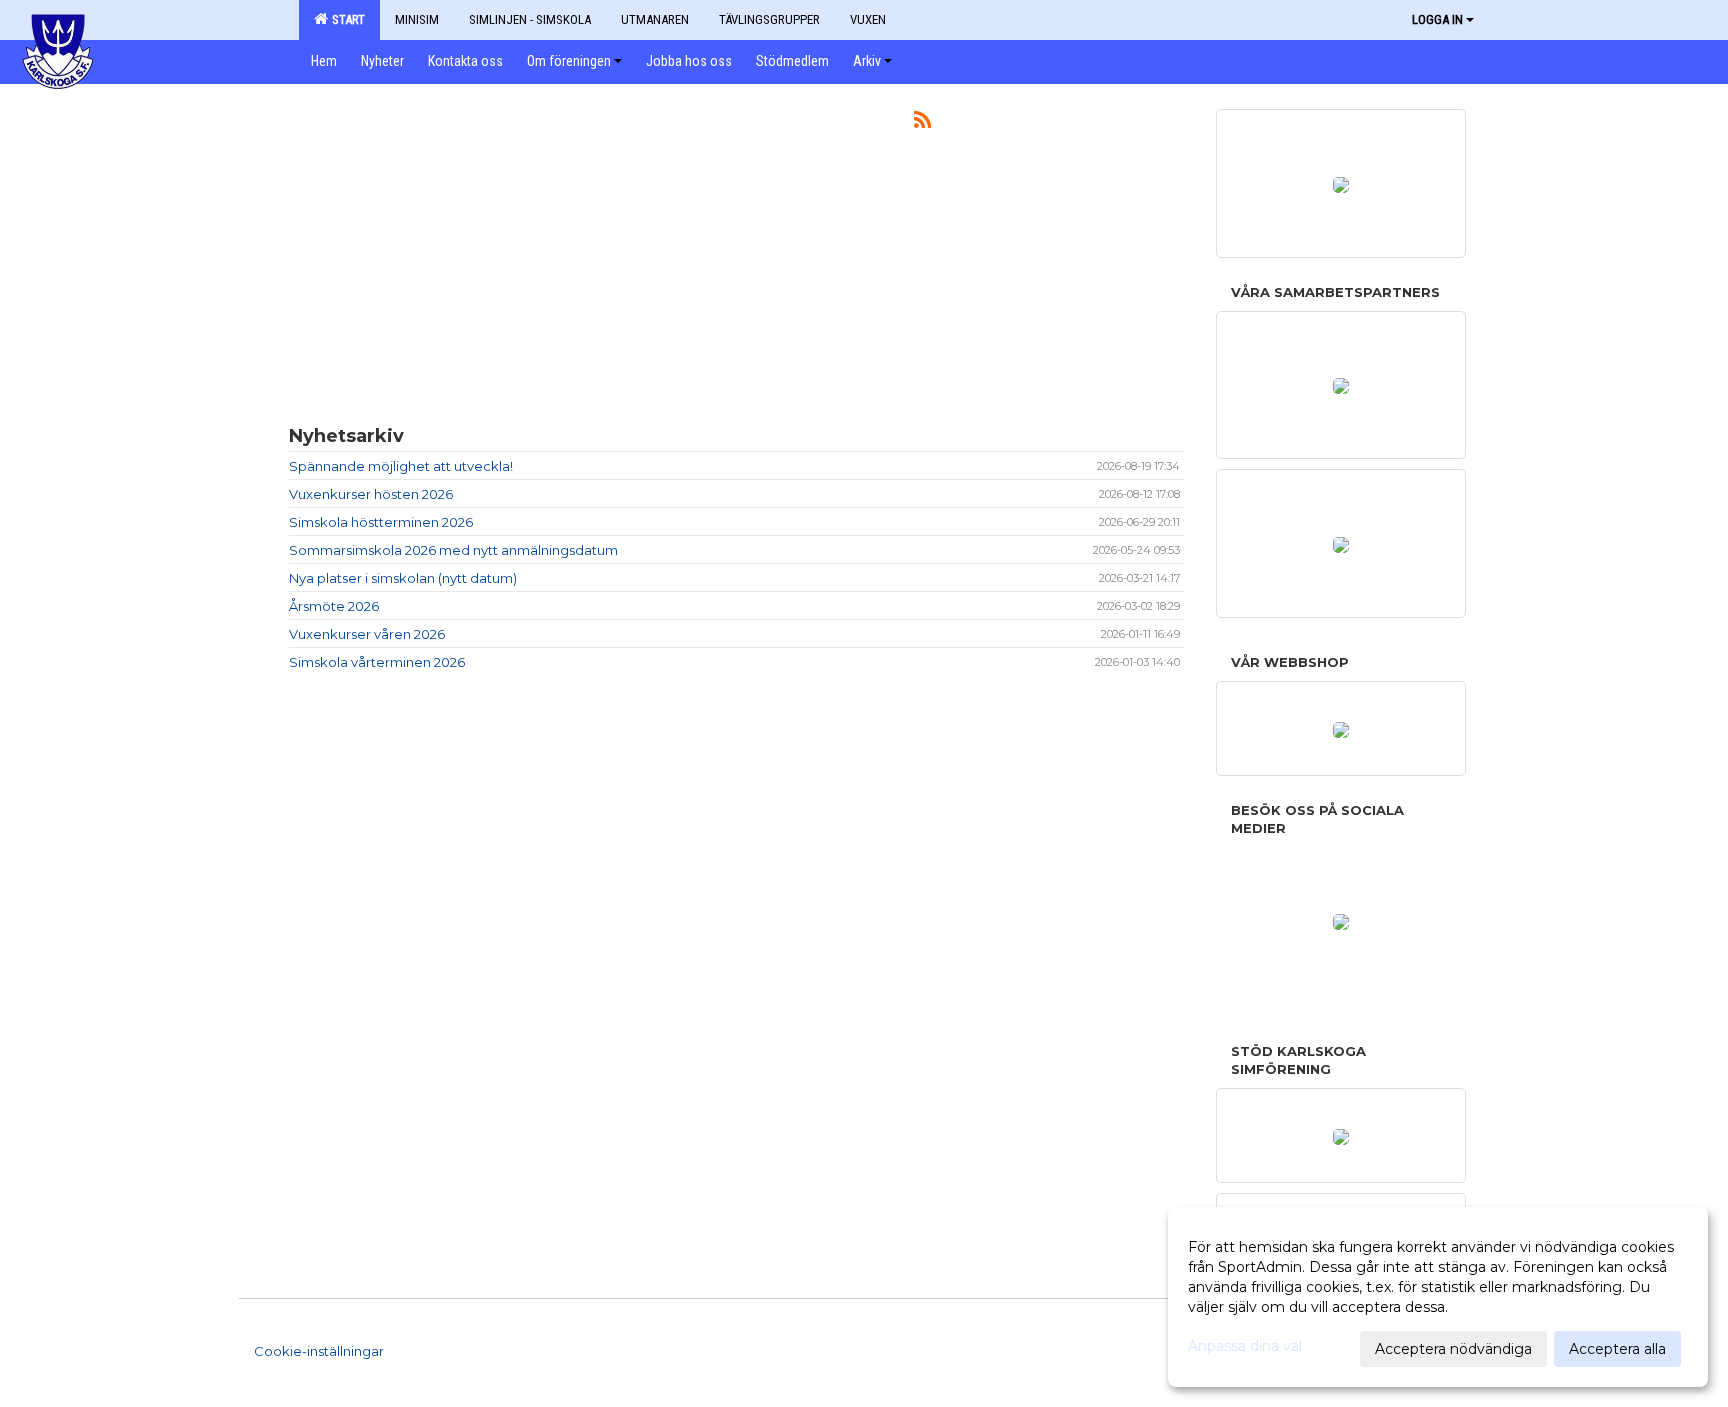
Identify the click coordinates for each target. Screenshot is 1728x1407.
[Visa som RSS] (922, 123)
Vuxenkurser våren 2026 (367, 634)
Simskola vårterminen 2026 (377, 662)
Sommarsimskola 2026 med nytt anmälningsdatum (453, 550)
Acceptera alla (1617, 1349)
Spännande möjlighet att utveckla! (401, 466)
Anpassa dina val (1245, 1346)
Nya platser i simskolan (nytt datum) (403, 578)
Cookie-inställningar (319, 1351)
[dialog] (1438, 1297)
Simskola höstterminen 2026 (381, 522)
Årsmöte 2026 (334, 606)
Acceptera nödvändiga (1453, 1349)
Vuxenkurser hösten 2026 (371, 494)
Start (345, 19)
